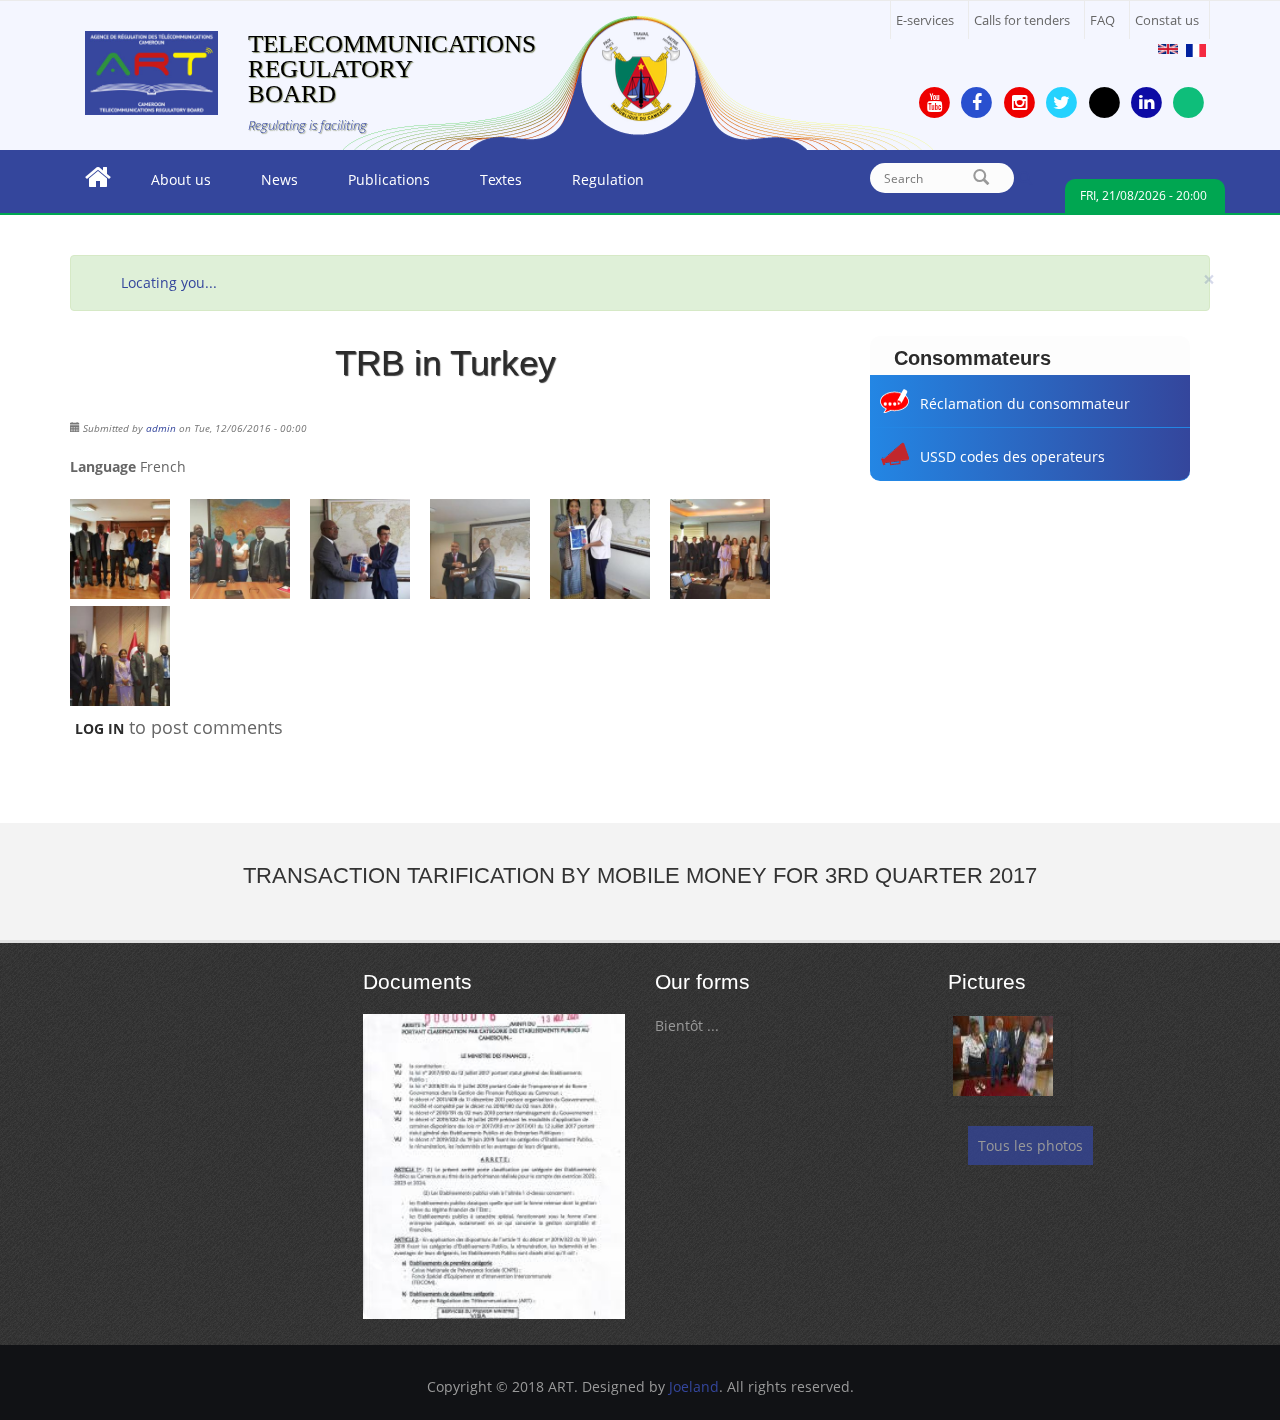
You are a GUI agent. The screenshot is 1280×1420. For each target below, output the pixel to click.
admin (161, 428)
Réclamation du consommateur (1025, 403)
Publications (376, 185)
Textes (488, 185)
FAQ (1102, 20)
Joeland (694, 1386)
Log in (99, 728)
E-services (925, 20)
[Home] (151, 71)
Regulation (595, 185)
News (267, 185)
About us (168, 185)
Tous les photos (1030, 1145)
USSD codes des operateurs (1012, 456)
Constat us (1167, 20)
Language (103, 466)
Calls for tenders (1022, 20)
